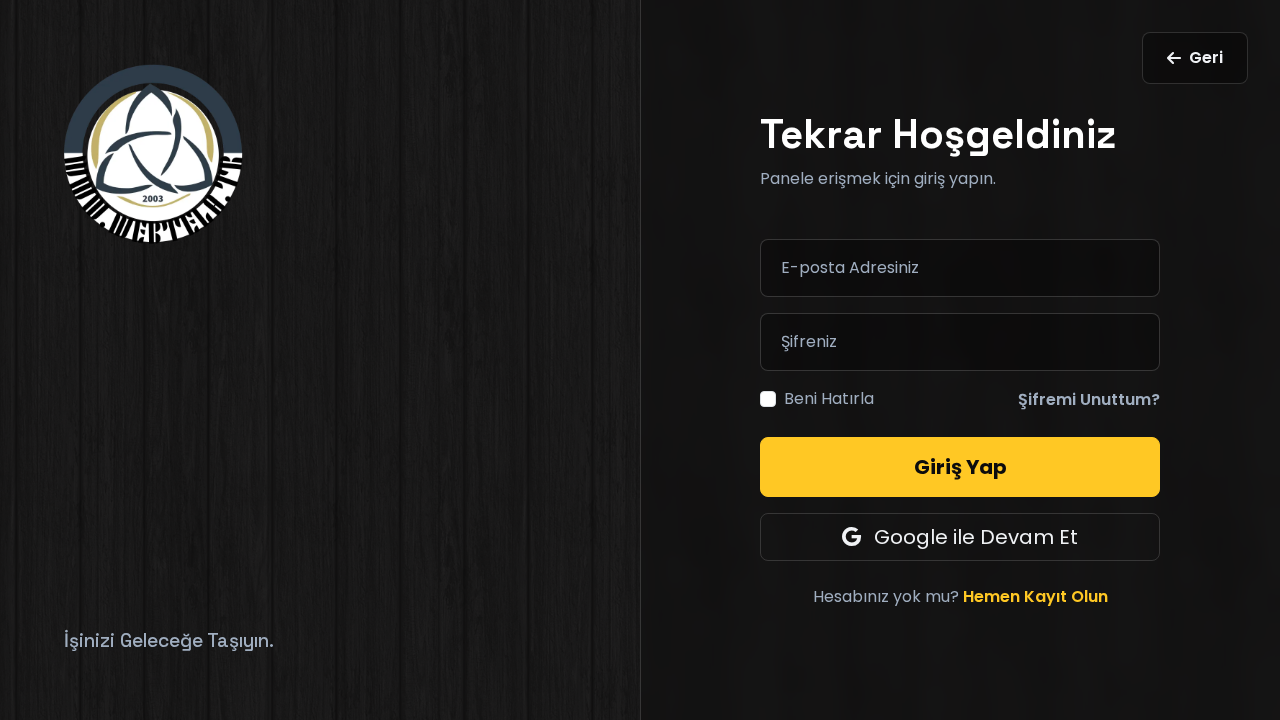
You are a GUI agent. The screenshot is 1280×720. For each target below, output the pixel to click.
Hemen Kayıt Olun (1035, 596)
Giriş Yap (960, 467)
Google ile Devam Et (973, 537)
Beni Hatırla (829, 398)
